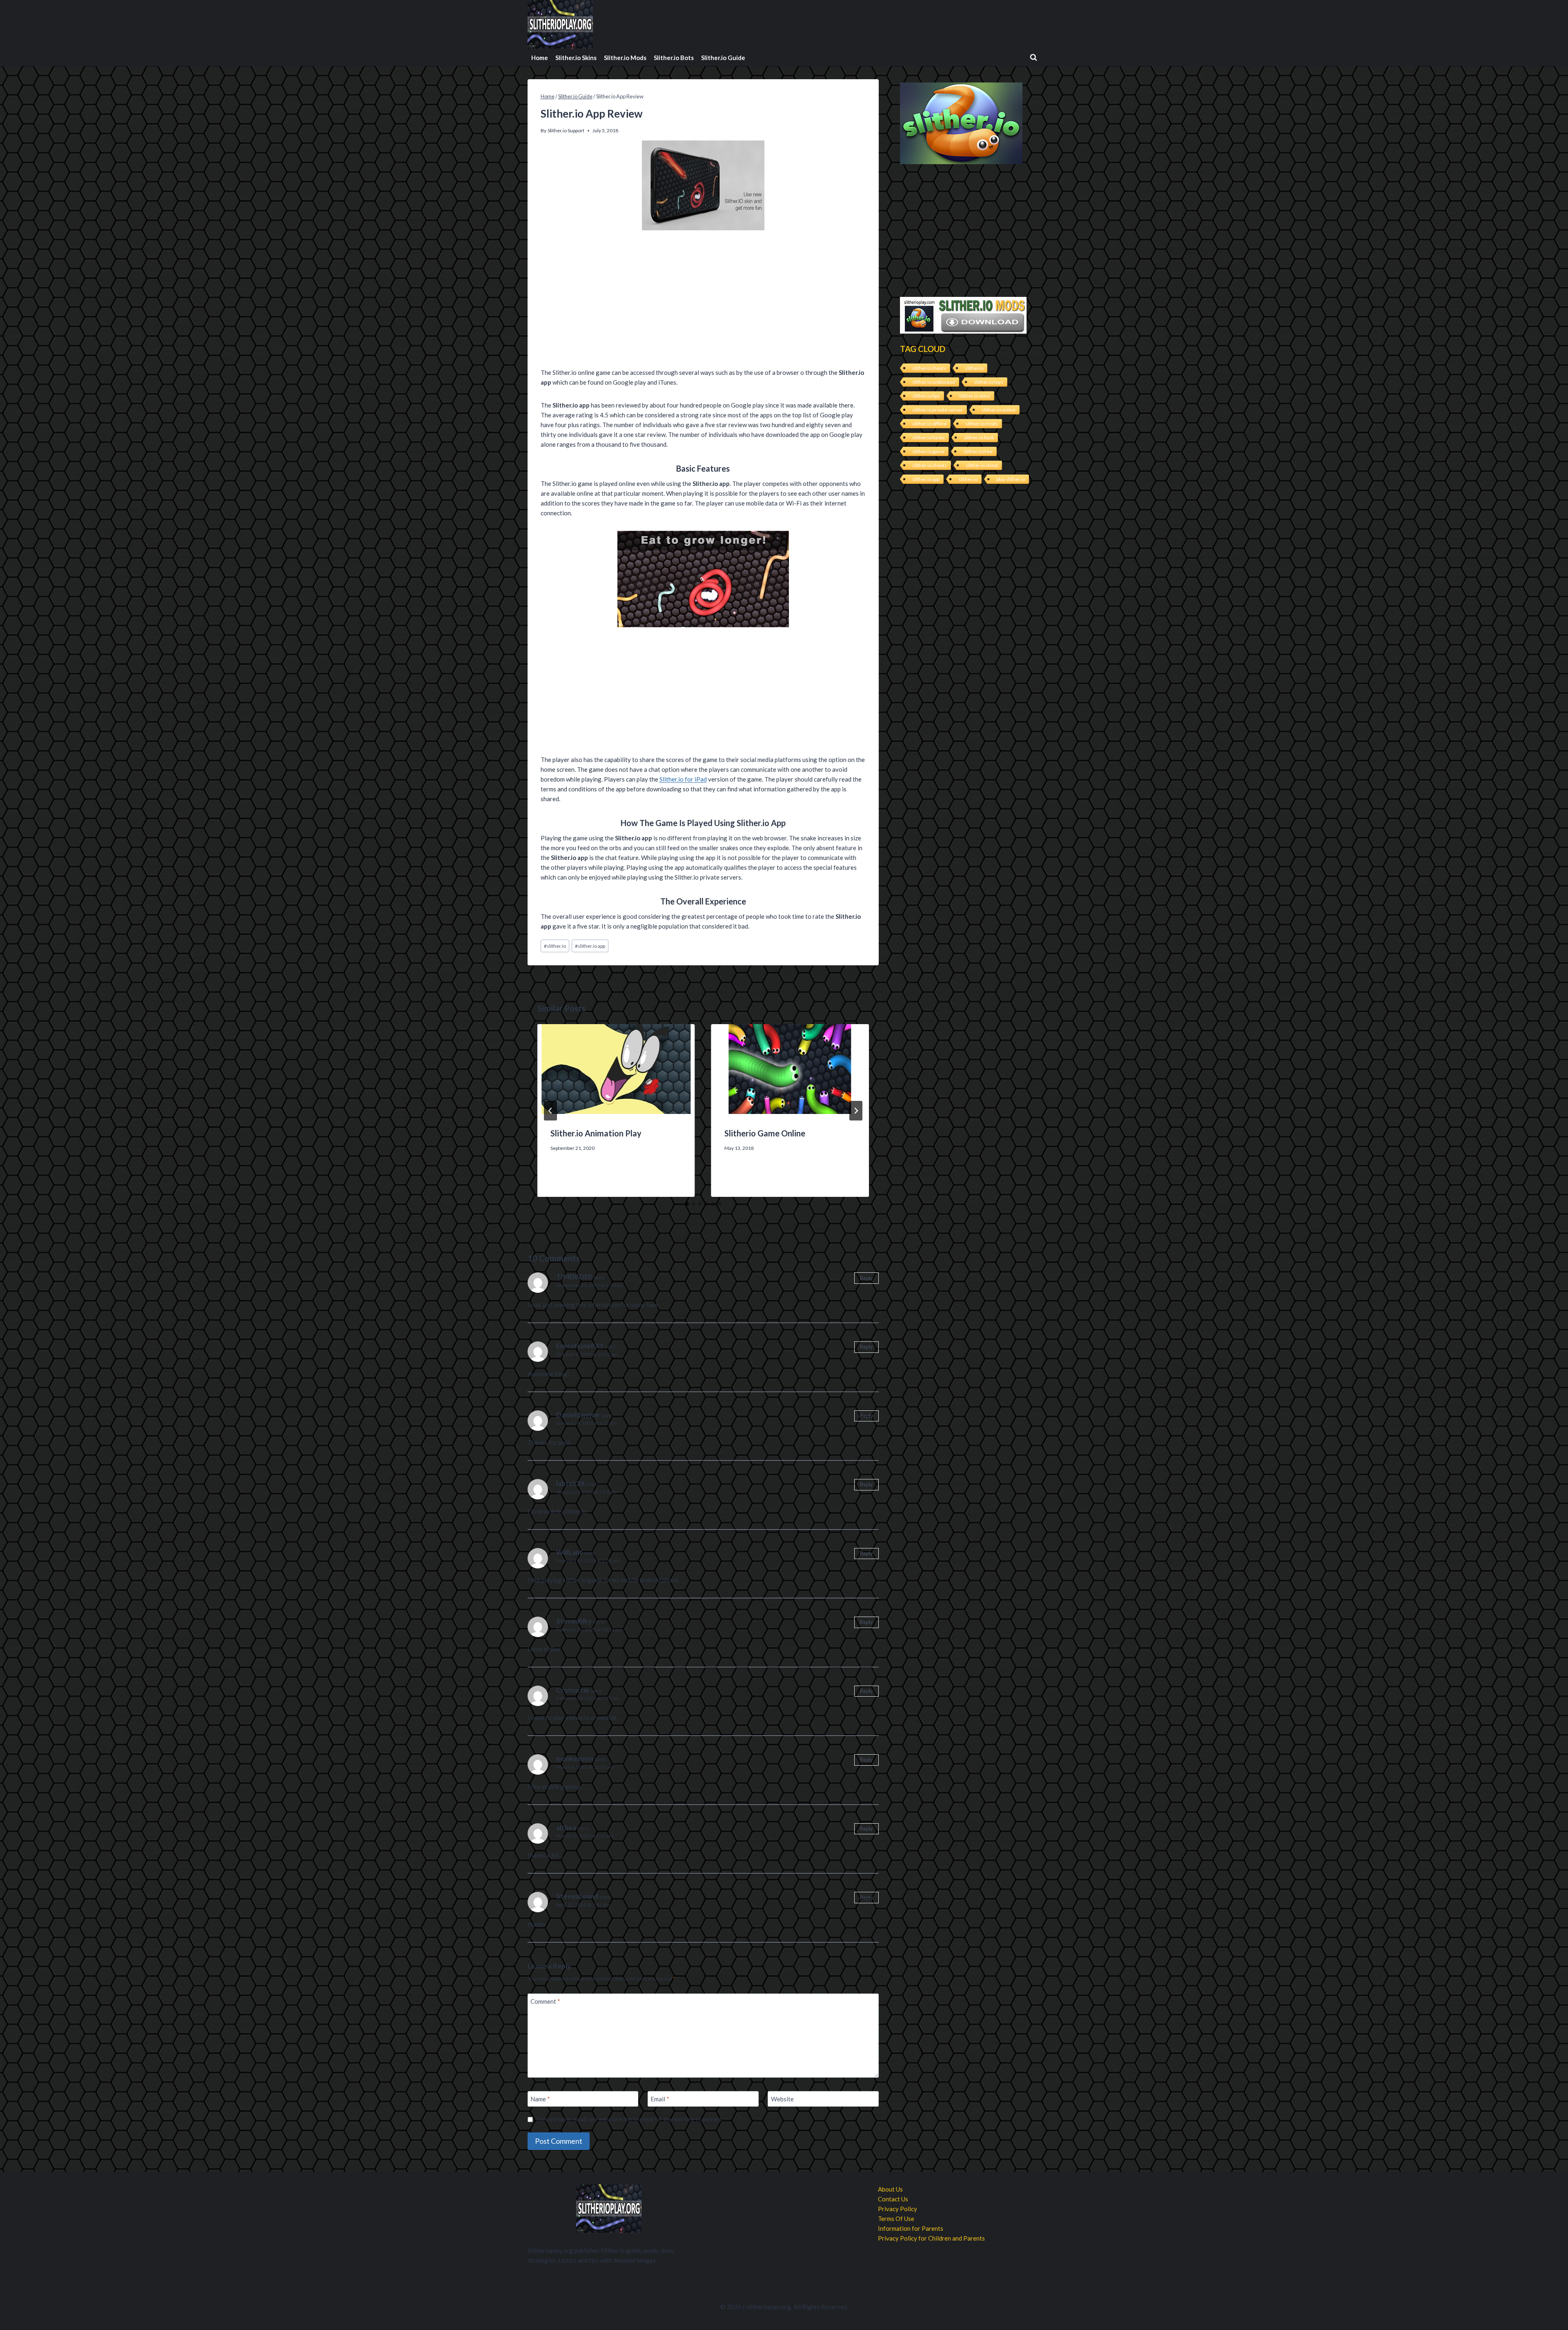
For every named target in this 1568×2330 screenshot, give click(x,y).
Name (540, 2099)
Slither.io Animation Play (596, 1133)
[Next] (856, 1111)
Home (540, 58)
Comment (545, 2001)
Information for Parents (911, 2228)
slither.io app (590, 946)
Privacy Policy (898, 2209)
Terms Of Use (896, 2219)
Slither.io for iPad (683, 779)
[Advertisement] (703, 301)
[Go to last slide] (550, 1111)
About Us (890, 2189)
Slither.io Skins (576, 58)
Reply (866, 1278)
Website (782, 2099)
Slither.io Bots (674, 58)
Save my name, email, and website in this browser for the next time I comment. (629, 2119)
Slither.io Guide (723, 58)
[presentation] (616, 1069)
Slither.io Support (566, 130)
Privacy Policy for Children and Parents (931, 2238)
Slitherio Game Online (765, 1133)
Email (660, 2099)
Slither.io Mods (625, 58)
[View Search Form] (1033, 58)
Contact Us (893, 2199)
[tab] (687, 1204)
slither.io (555, 946)
